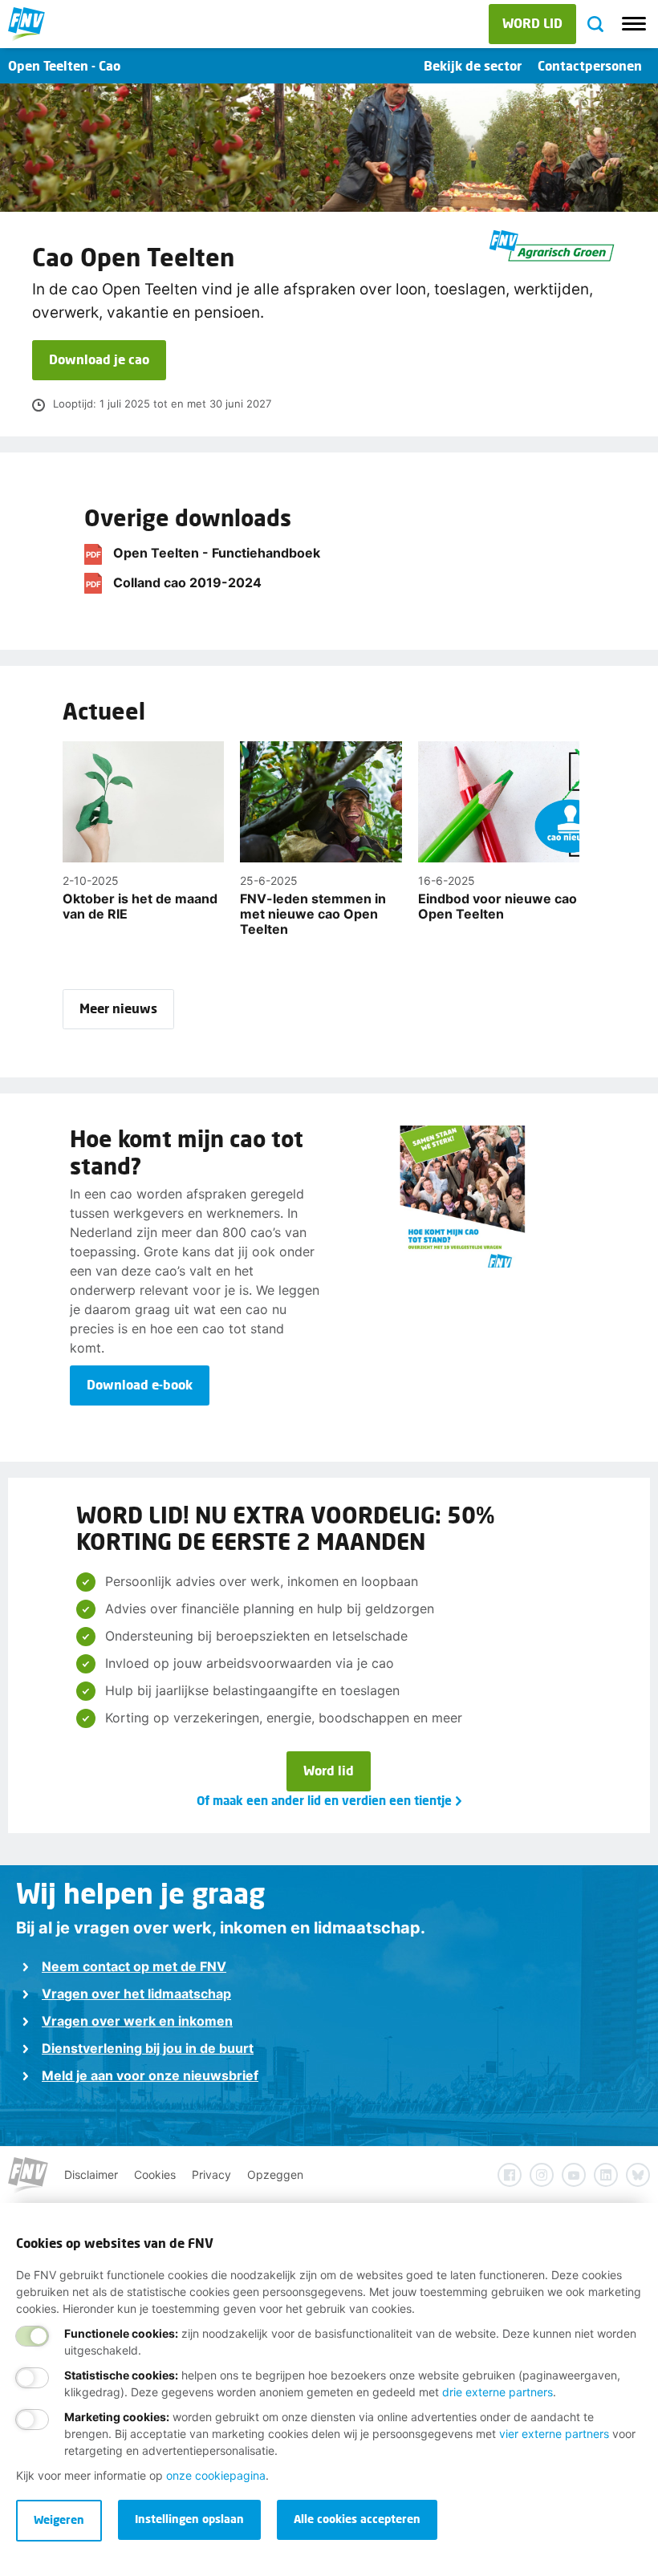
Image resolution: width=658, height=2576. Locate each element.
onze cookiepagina (216, 2475)
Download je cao (99, 359)
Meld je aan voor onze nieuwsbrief (150, 2075)
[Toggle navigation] (634, 24)
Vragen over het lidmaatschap (136, 1994)
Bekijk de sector (473, 65)
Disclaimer (91, 2174)
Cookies (155, 2174)
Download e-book (140, 1384)
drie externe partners (498, 2392)
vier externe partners (554, 2434)
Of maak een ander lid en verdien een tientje (324, 1800)
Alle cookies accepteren (357, 2519)
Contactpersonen (590, 65)
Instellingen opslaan (189, 2519)
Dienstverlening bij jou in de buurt (148, 2048)
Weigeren (59, 2519)
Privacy (211, 2174)
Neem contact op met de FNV (134, 1966)
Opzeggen (275, 2174)
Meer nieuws (118, 1008)
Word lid (329, 1770)
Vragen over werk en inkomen (137, 2021)
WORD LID (532, 23)
